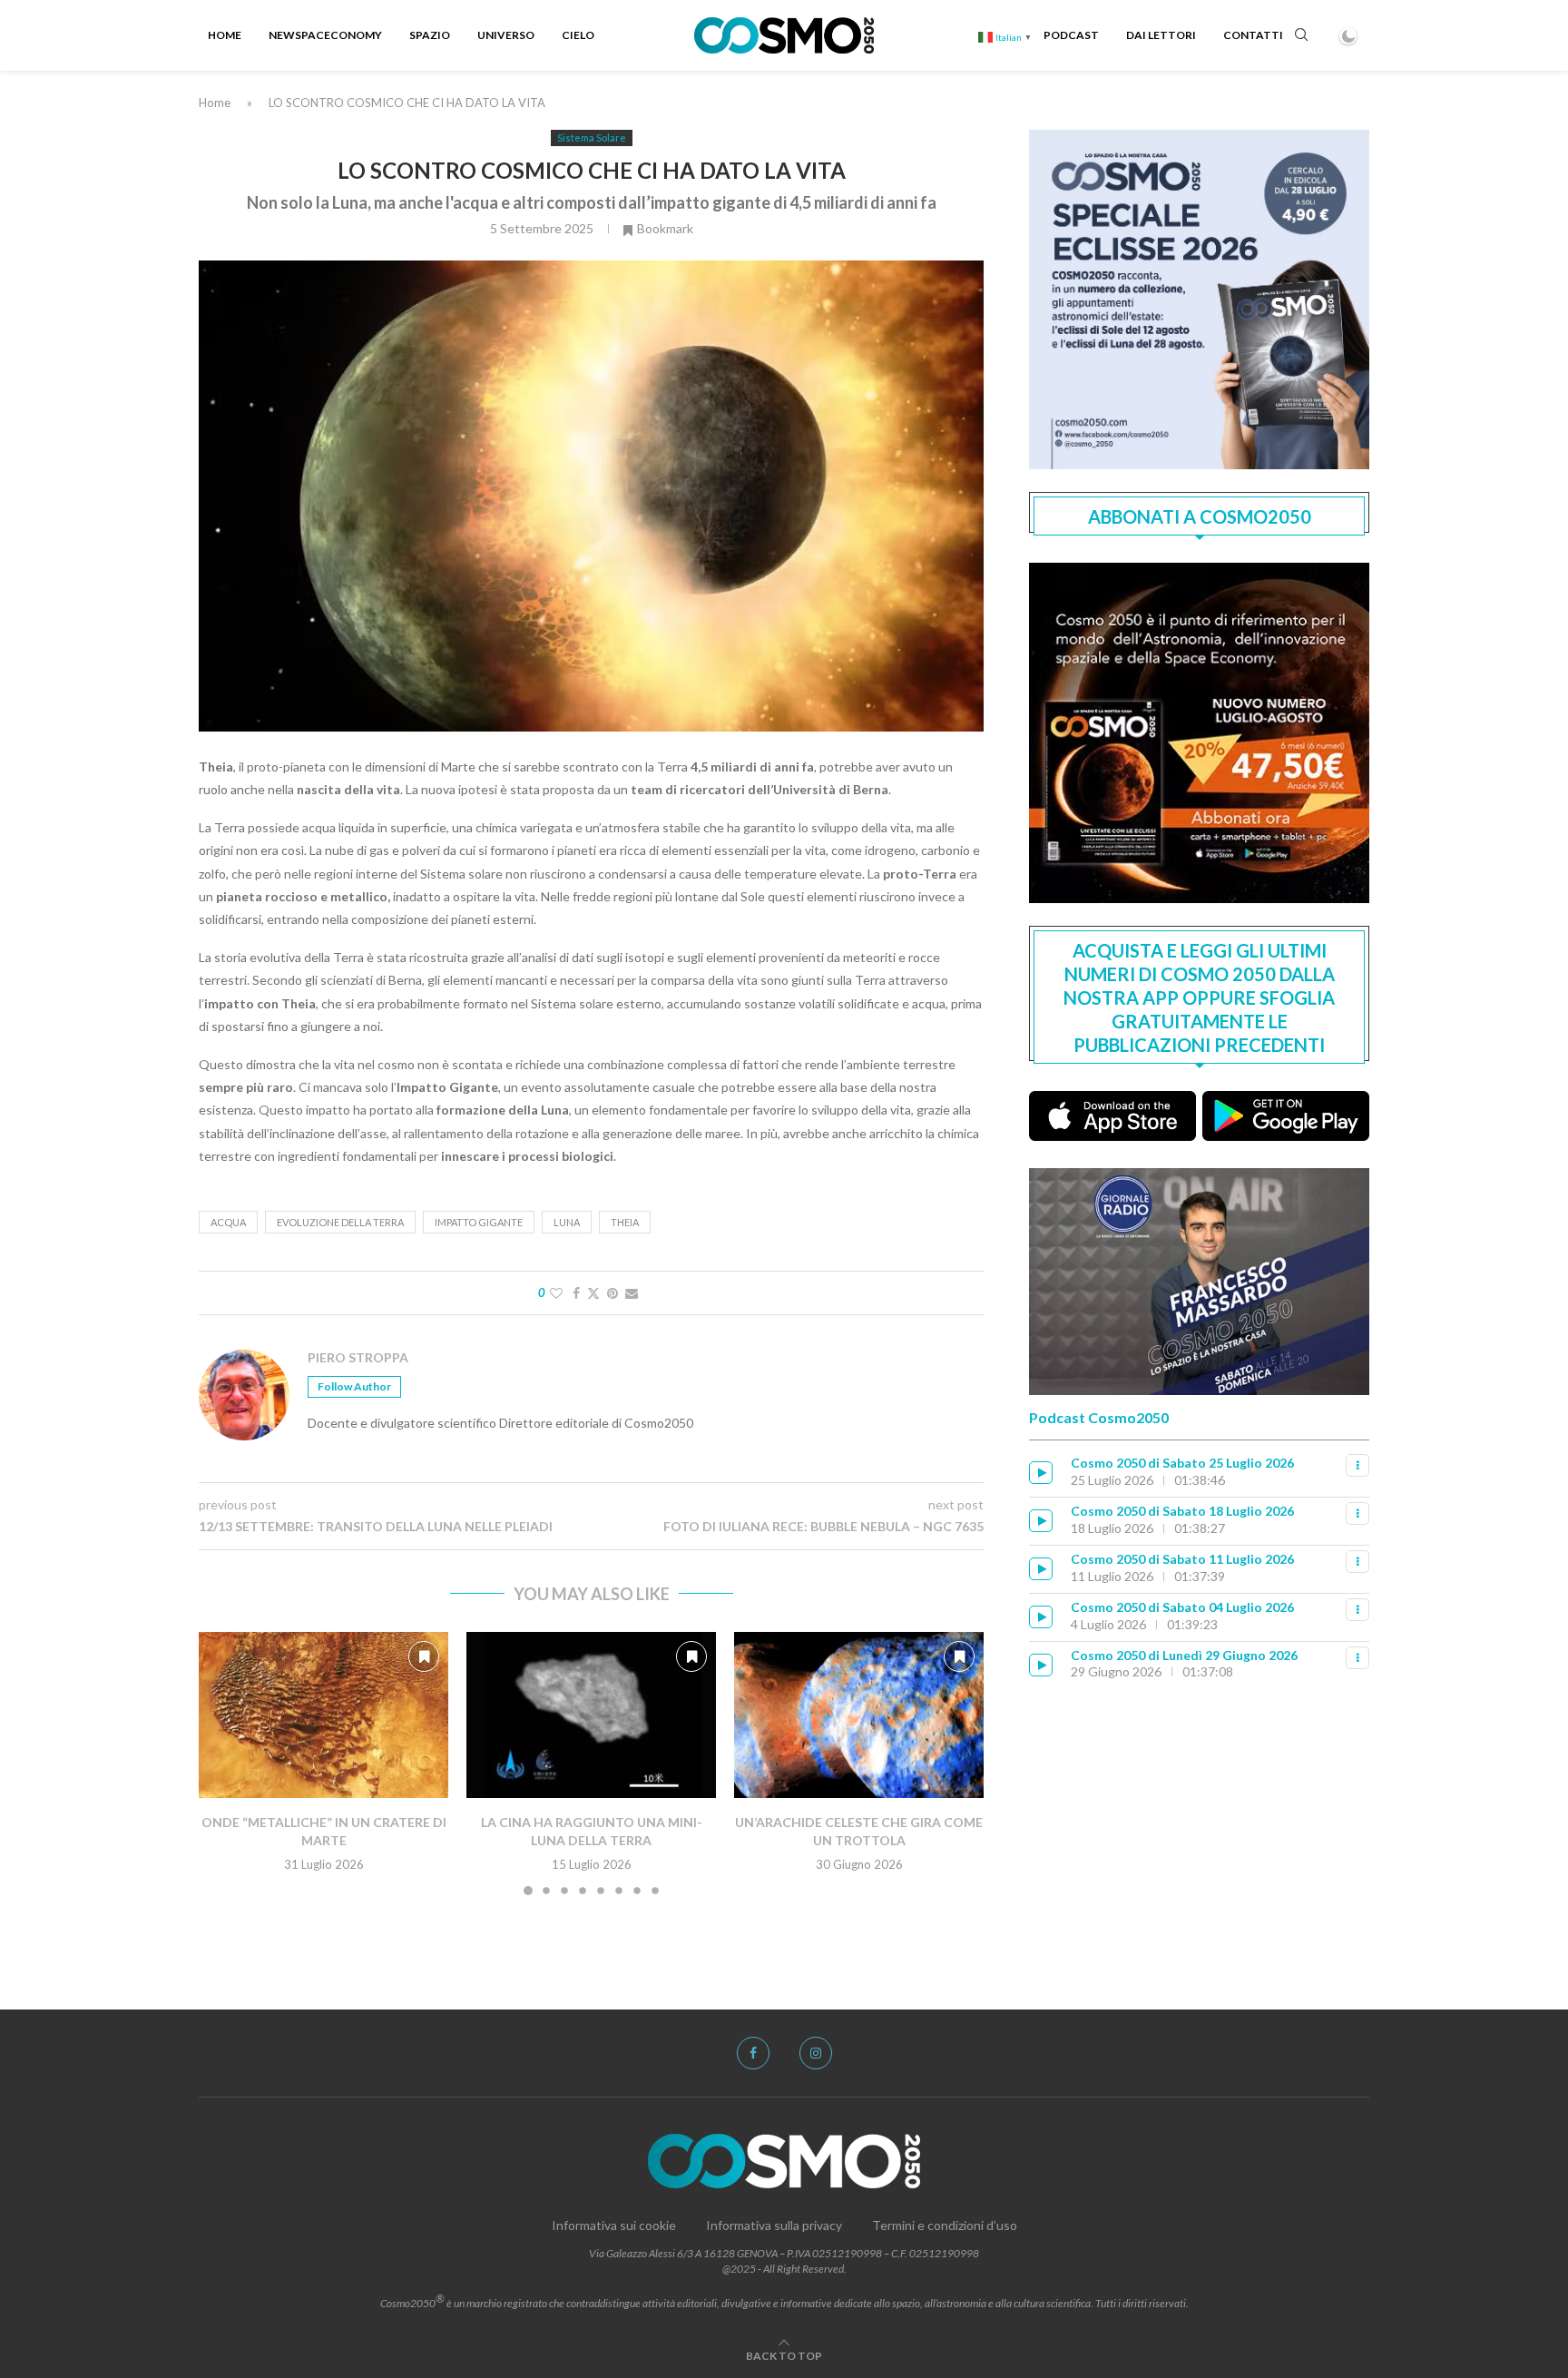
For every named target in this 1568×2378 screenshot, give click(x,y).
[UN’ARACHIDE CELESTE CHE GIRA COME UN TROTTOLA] (859, 1715)
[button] (223, 1763)
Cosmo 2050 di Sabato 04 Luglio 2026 (1182, 1607)
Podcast (1071, 35)
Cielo (578, 35)
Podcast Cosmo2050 (1099, 1417)
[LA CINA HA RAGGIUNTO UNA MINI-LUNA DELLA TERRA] (591, 1715)
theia (625, 1222)
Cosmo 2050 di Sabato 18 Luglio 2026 (1182, 1511)
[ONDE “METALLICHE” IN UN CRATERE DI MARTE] (323, 1715)
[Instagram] (816, 2053)
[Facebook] (753, 2053)
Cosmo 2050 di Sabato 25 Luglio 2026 (1182, 1463)
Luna (567, 1222)
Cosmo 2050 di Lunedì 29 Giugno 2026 (1184, 1655)
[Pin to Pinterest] (612, 1293)
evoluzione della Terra (340, 1222)
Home (225, 35)
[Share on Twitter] (593, 1293)
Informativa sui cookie (614, 2225)
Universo (506, 35)
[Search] (1301, 36)
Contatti (1253, 35)
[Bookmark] (424, 1656)
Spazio (430, 35)
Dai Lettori (1161, 35)
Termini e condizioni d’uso (945, 2225)
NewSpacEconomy (325, 35)
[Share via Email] (632, 1293)
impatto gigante (479, 1222)
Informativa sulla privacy (774, 2225)
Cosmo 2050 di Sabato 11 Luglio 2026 (1182, 1559)
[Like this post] (556, 1293)
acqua (228, 1222)
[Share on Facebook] (576, 1293)
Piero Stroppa (358, 1357)
